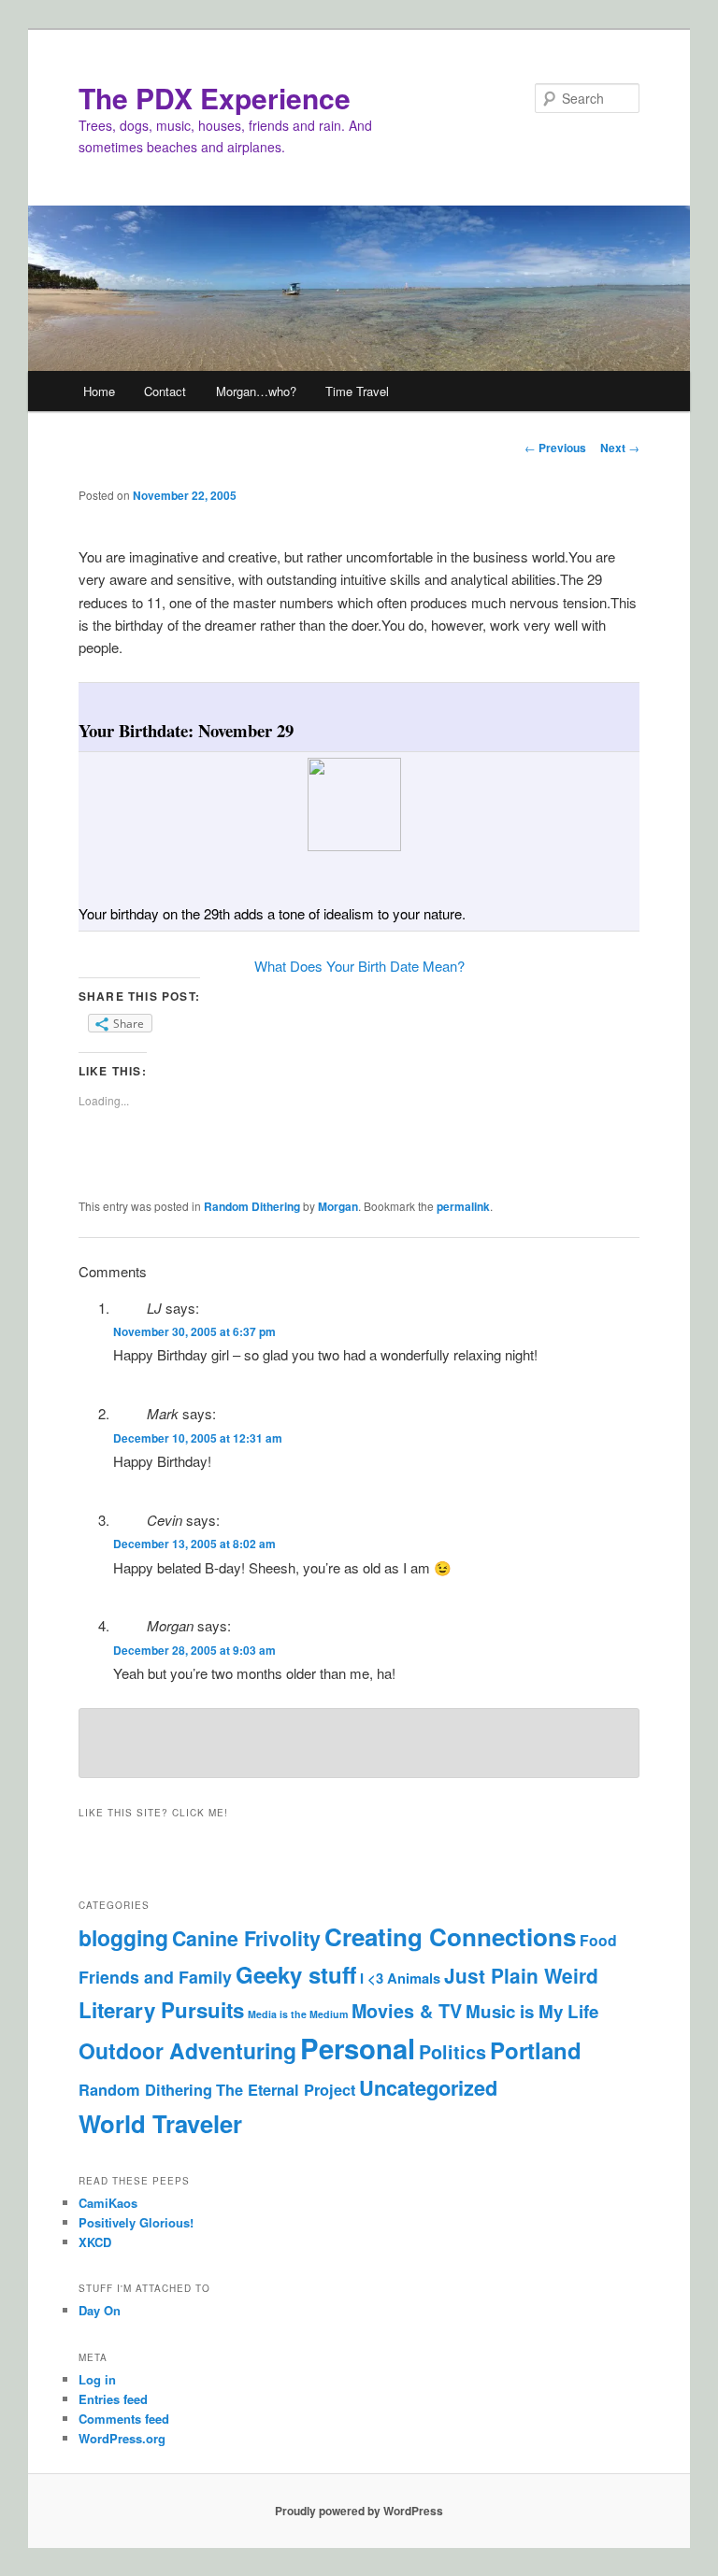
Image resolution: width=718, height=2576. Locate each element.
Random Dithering (252, 1206)
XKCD (95, 2242)
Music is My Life (532, 2011)
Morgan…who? (256, 391)
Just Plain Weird (521, 1976)
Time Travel (357, 391)
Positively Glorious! (136, 2222)
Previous (555, 448)
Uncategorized (428, 2087)
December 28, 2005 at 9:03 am (194, 1650)
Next (620, 448)
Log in (97, 2379)
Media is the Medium (298, 2014)
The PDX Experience (215, 98)
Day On (100, 2310)
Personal (358, 2048)
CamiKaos (108, 2203)
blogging (123, 1937)
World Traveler (160, 2123)
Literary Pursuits (161, 2010)
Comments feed (124, 2419)
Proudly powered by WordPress (359, 2511)
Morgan (338, 1206)
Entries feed (113, 2399)
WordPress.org (122, 2438)
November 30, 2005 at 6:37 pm (194, 1331)
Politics (452, 2052)
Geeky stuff (296, 1974)
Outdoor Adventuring (187, 2050)
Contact (165, 391)
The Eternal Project (286, 2090)
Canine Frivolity (246, 1938)
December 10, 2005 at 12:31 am (198, 1438)
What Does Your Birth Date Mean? (359, 966)
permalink (463, 1206)
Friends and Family (155, 1977)
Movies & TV (407, 2011)
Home (99, 391)
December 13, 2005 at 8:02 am (194, 1544)
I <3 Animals (400, 1978)
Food (598, 1940)
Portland (536, 2050)
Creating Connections (450, 1936)
